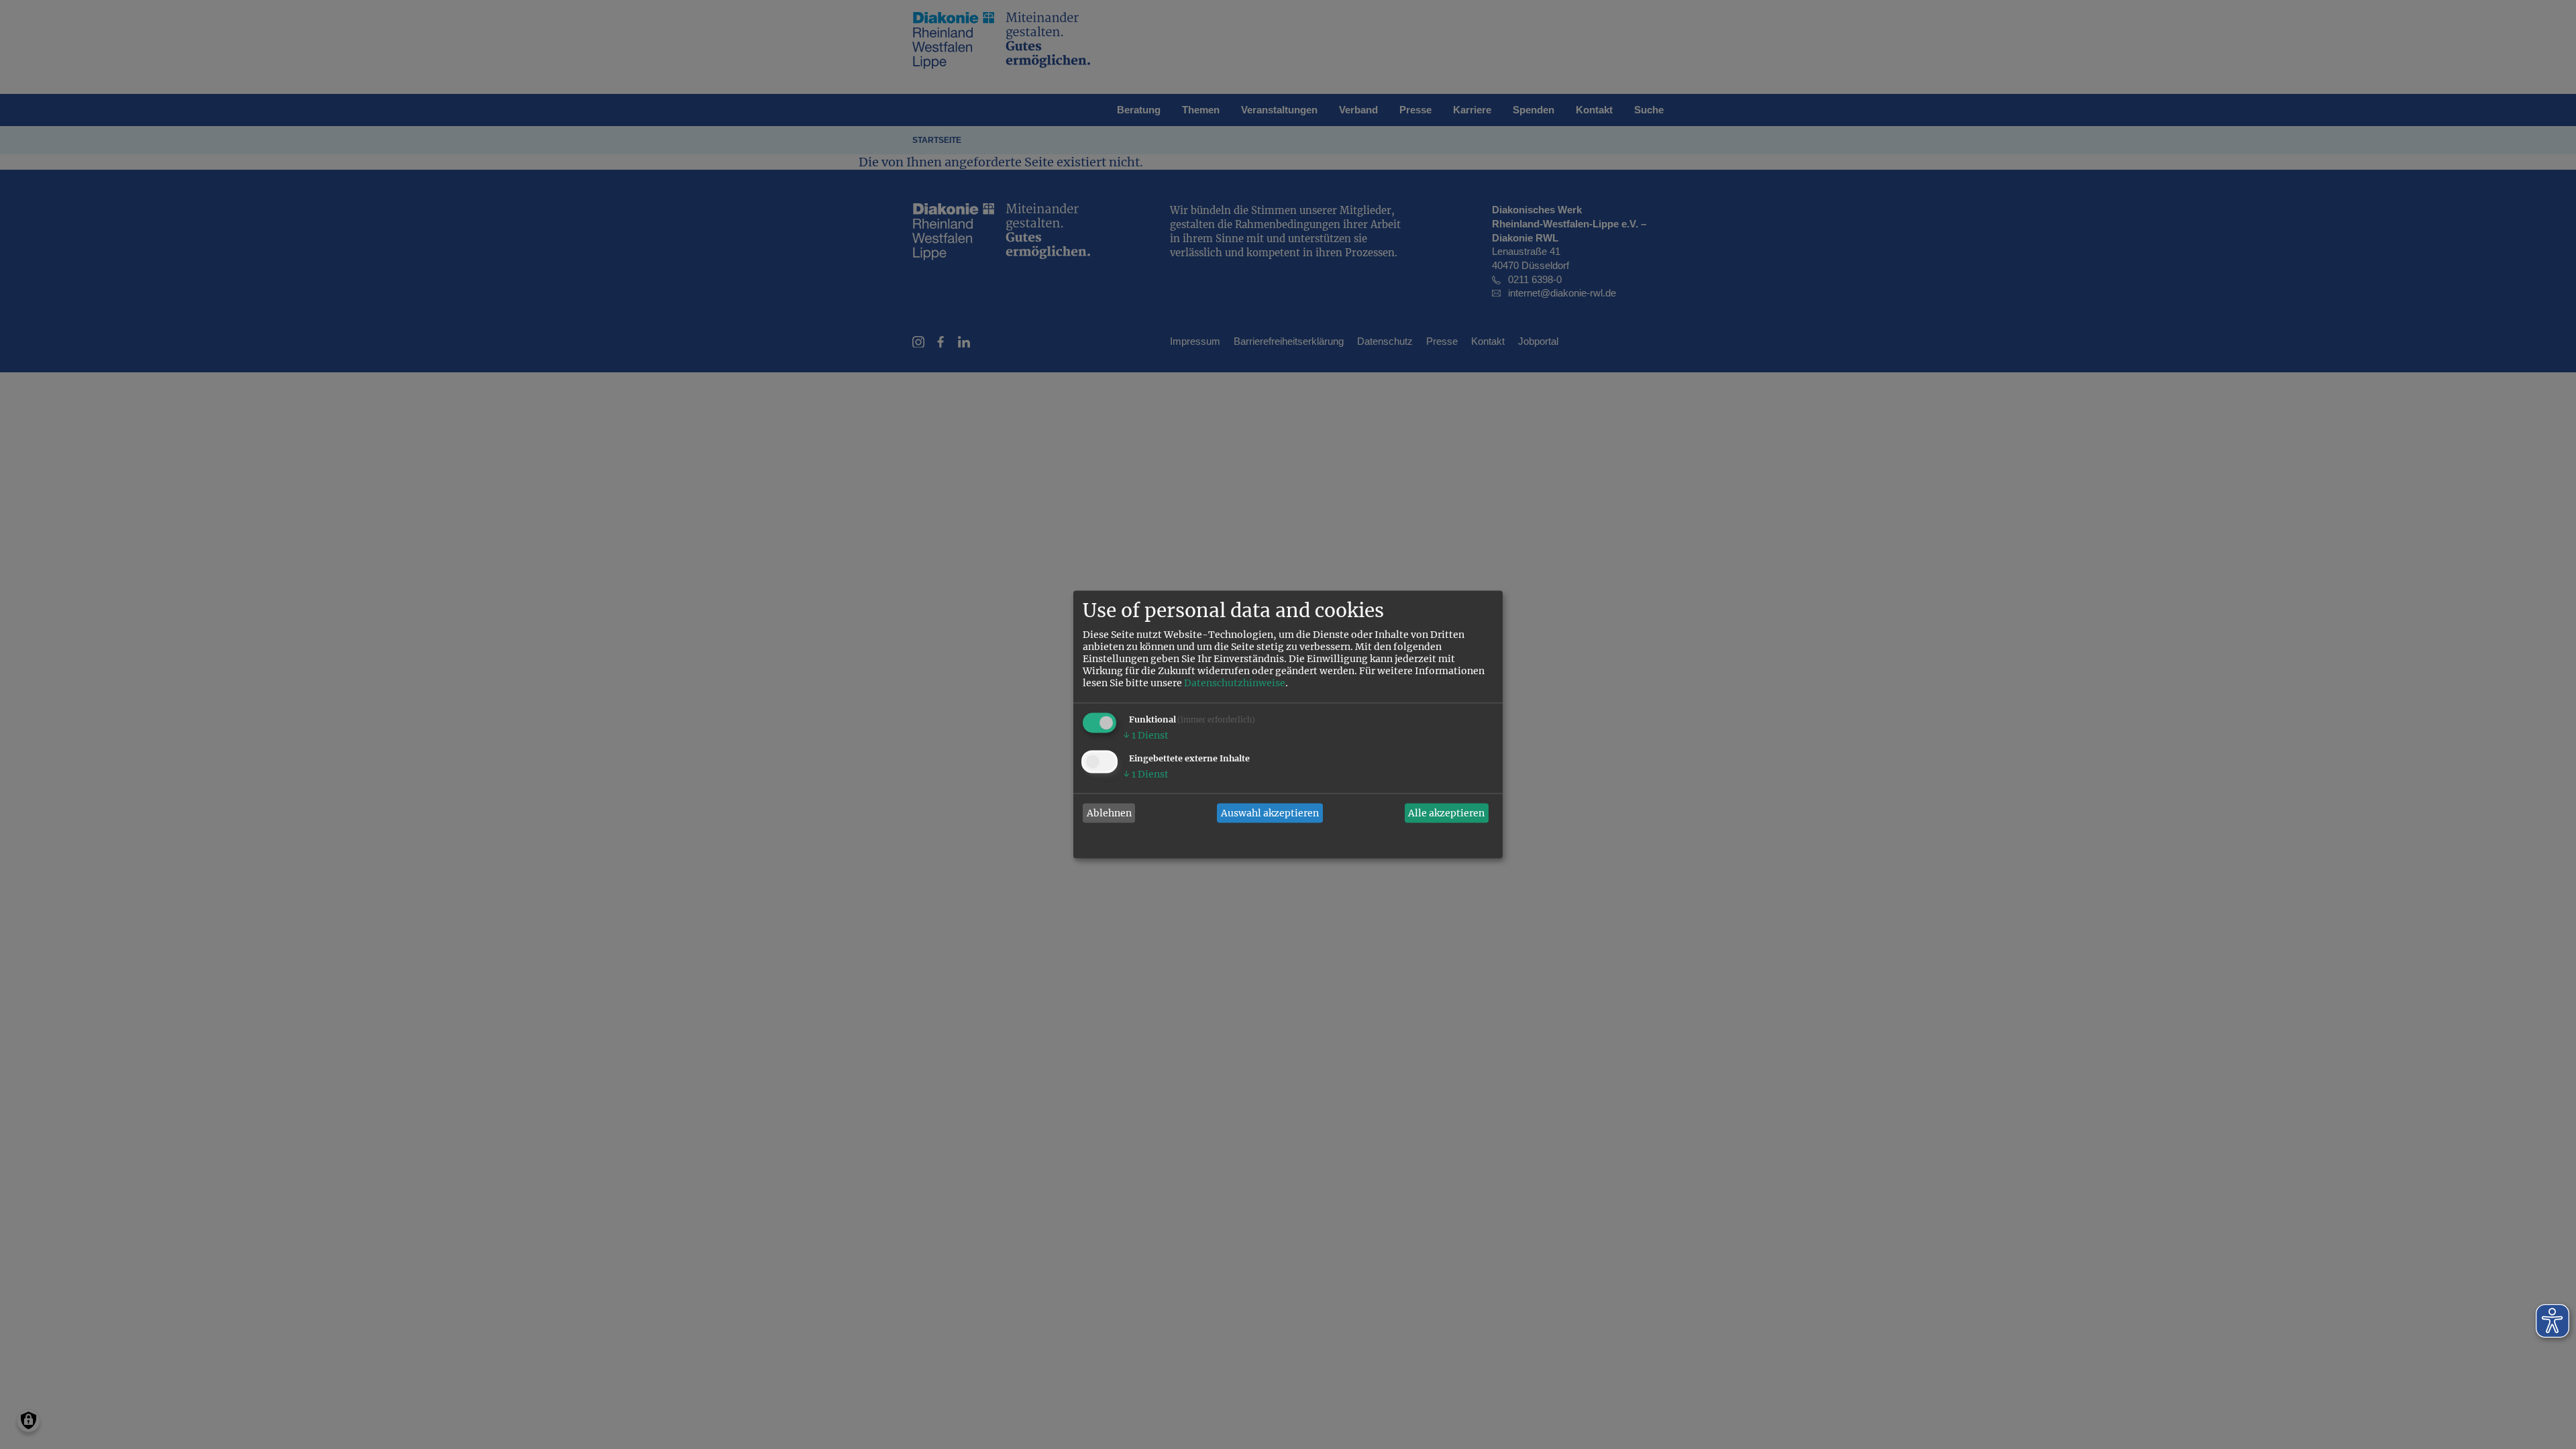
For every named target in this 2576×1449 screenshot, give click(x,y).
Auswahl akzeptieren (1270, 813)
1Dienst (1146, 736)
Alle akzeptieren (1446, 813)
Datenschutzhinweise (1235, 684)
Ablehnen (1109, 813)
